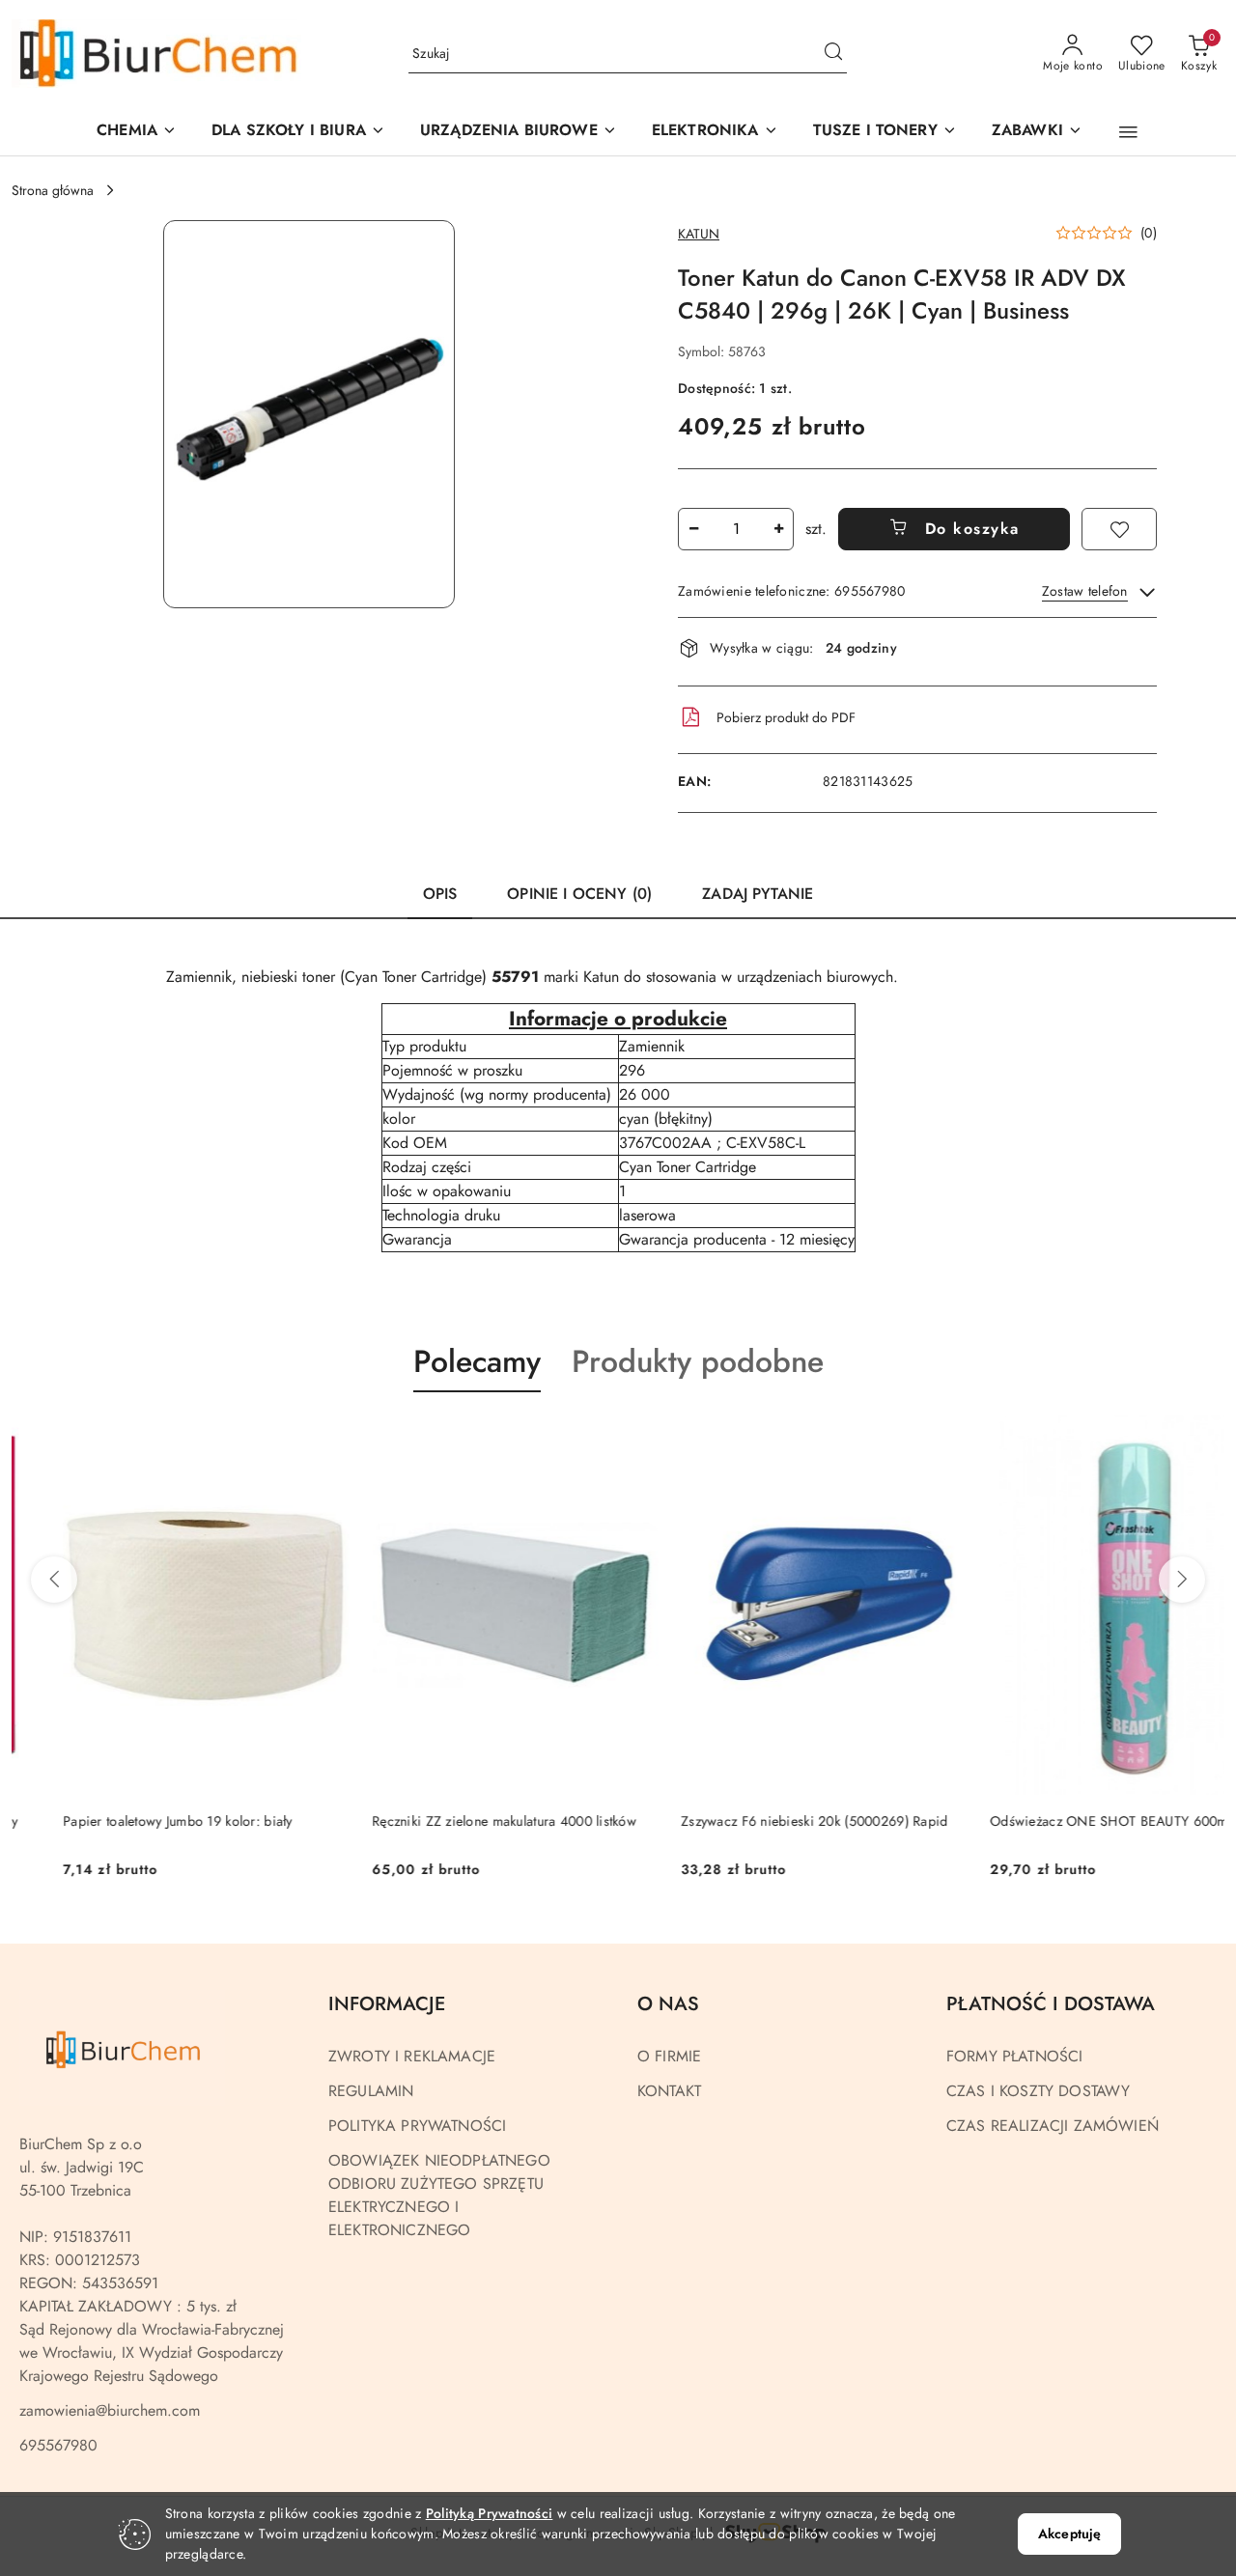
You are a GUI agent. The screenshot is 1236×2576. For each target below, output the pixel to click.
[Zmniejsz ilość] (693, 529)
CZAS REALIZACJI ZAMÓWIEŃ (1053, 2126)
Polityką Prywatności (490, 2513)
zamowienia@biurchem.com (110, 2410)
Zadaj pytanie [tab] (758, 894)
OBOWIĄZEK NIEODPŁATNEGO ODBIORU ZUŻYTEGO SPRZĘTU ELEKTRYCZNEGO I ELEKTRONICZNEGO (439, 2195)
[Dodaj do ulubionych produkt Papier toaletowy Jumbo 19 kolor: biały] (275, 1438)
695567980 (58, 2445)
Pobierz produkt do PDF (786, 717)
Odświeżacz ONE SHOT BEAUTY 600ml (1059, 1821)
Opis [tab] (440, 894)
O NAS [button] (668, 2004)
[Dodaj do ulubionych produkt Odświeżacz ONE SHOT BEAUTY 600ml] (1202, 1438)
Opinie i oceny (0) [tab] (579, 894)
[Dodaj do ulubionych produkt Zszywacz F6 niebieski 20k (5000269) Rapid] (893, 1438)
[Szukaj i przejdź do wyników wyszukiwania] (833, 54)
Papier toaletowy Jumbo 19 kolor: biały (126, 1821)
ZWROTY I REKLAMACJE (412, 2056)
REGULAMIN (371, 2091)
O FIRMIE (669, 2056)
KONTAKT (669, 2091)
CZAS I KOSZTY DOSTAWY (1038, 2091)
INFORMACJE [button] (387, 2004)
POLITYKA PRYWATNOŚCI (417, 2126)
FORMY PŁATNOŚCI (1014, 2056)
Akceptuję (1069, 2534)
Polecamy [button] (477, 1361)
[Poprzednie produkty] (54, 1580)
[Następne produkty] (1182, 1580)
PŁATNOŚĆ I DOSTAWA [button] (1051, 2004)
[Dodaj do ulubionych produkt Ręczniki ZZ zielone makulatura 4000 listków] (584, 1438)
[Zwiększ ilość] (778, 529)
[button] (519, 132)
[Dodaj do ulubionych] (1119, 529)
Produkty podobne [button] (698, 1361)
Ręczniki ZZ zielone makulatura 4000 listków (453, 1821)
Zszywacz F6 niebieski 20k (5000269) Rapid (763, 1821)
